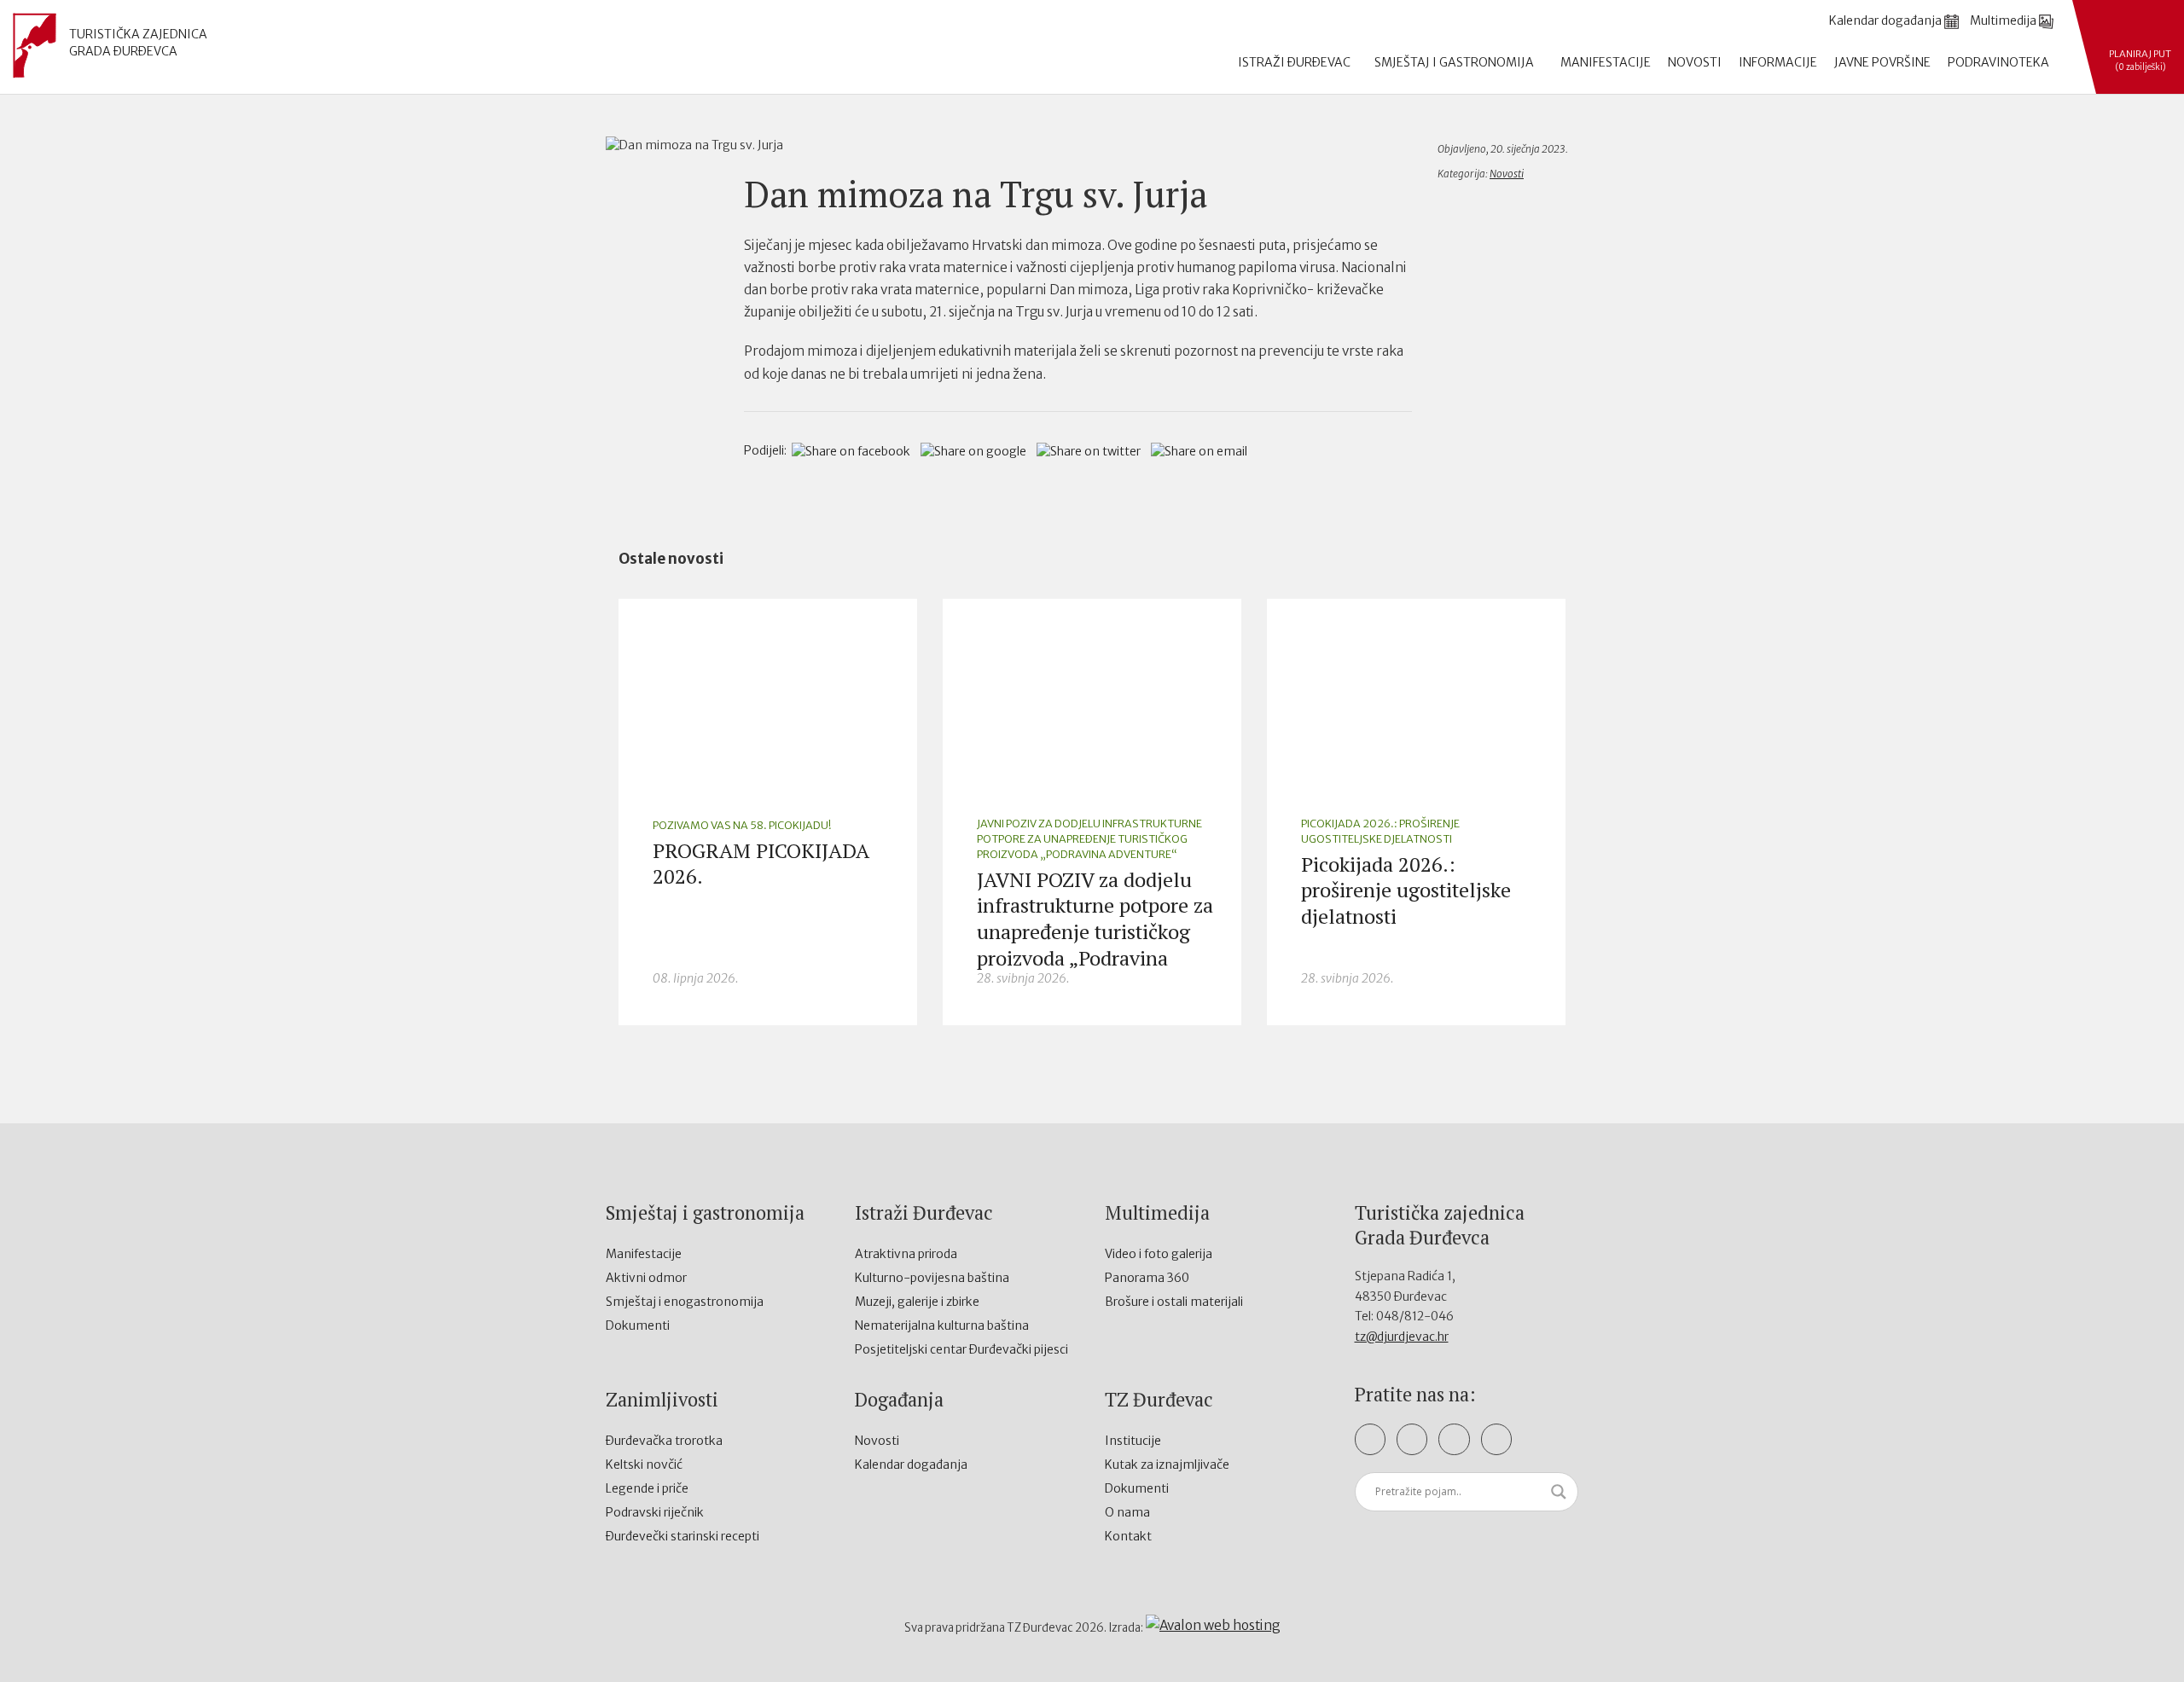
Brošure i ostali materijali (1174, 1302)
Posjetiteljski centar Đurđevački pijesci (961, 1349)
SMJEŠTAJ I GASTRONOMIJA (1455, 62)
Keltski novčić (644, 1464)
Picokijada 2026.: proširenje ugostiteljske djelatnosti (1380, 831)
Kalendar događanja (911, 1464)
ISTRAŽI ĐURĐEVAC (1295, 62)
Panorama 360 (1147, 1278)
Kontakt (1128, 1536)
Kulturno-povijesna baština (932, 1278)
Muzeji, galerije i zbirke (917, 1302)
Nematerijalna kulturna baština (942, 1325)
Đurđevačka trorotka (664, 1441)
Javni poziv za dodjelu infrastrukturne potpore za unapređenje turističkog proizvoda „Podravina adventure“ (1089, 839)
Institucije (1133, 1441)
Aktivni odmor (646, 1278)
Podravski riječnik (655, 1512)
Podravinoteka (1998, 62)
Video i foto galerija (1159, 1254)
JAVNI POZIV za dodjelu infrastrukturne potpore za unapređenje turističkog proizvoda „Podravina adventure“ (1095, 932)
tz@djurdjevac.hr (1402, 1337)
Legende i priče (647, 1488)
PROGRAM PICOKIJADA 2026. (761, 864)
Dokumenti (638, 1325)
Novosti (1695, 62)
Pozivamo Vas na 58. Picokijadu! (742, 825)
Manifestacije (1606, 62)
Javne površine (1882, 62)
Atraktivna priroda (906, 1254)
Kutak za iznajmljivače (1167, 1464)
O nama (1127, 1512)
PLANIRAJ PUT (2140, 60)
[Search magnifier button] (1559, 1492)
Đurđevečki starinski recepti (682, 1536)
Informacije (1778, 62)
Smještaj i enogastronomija (685, 1302)
